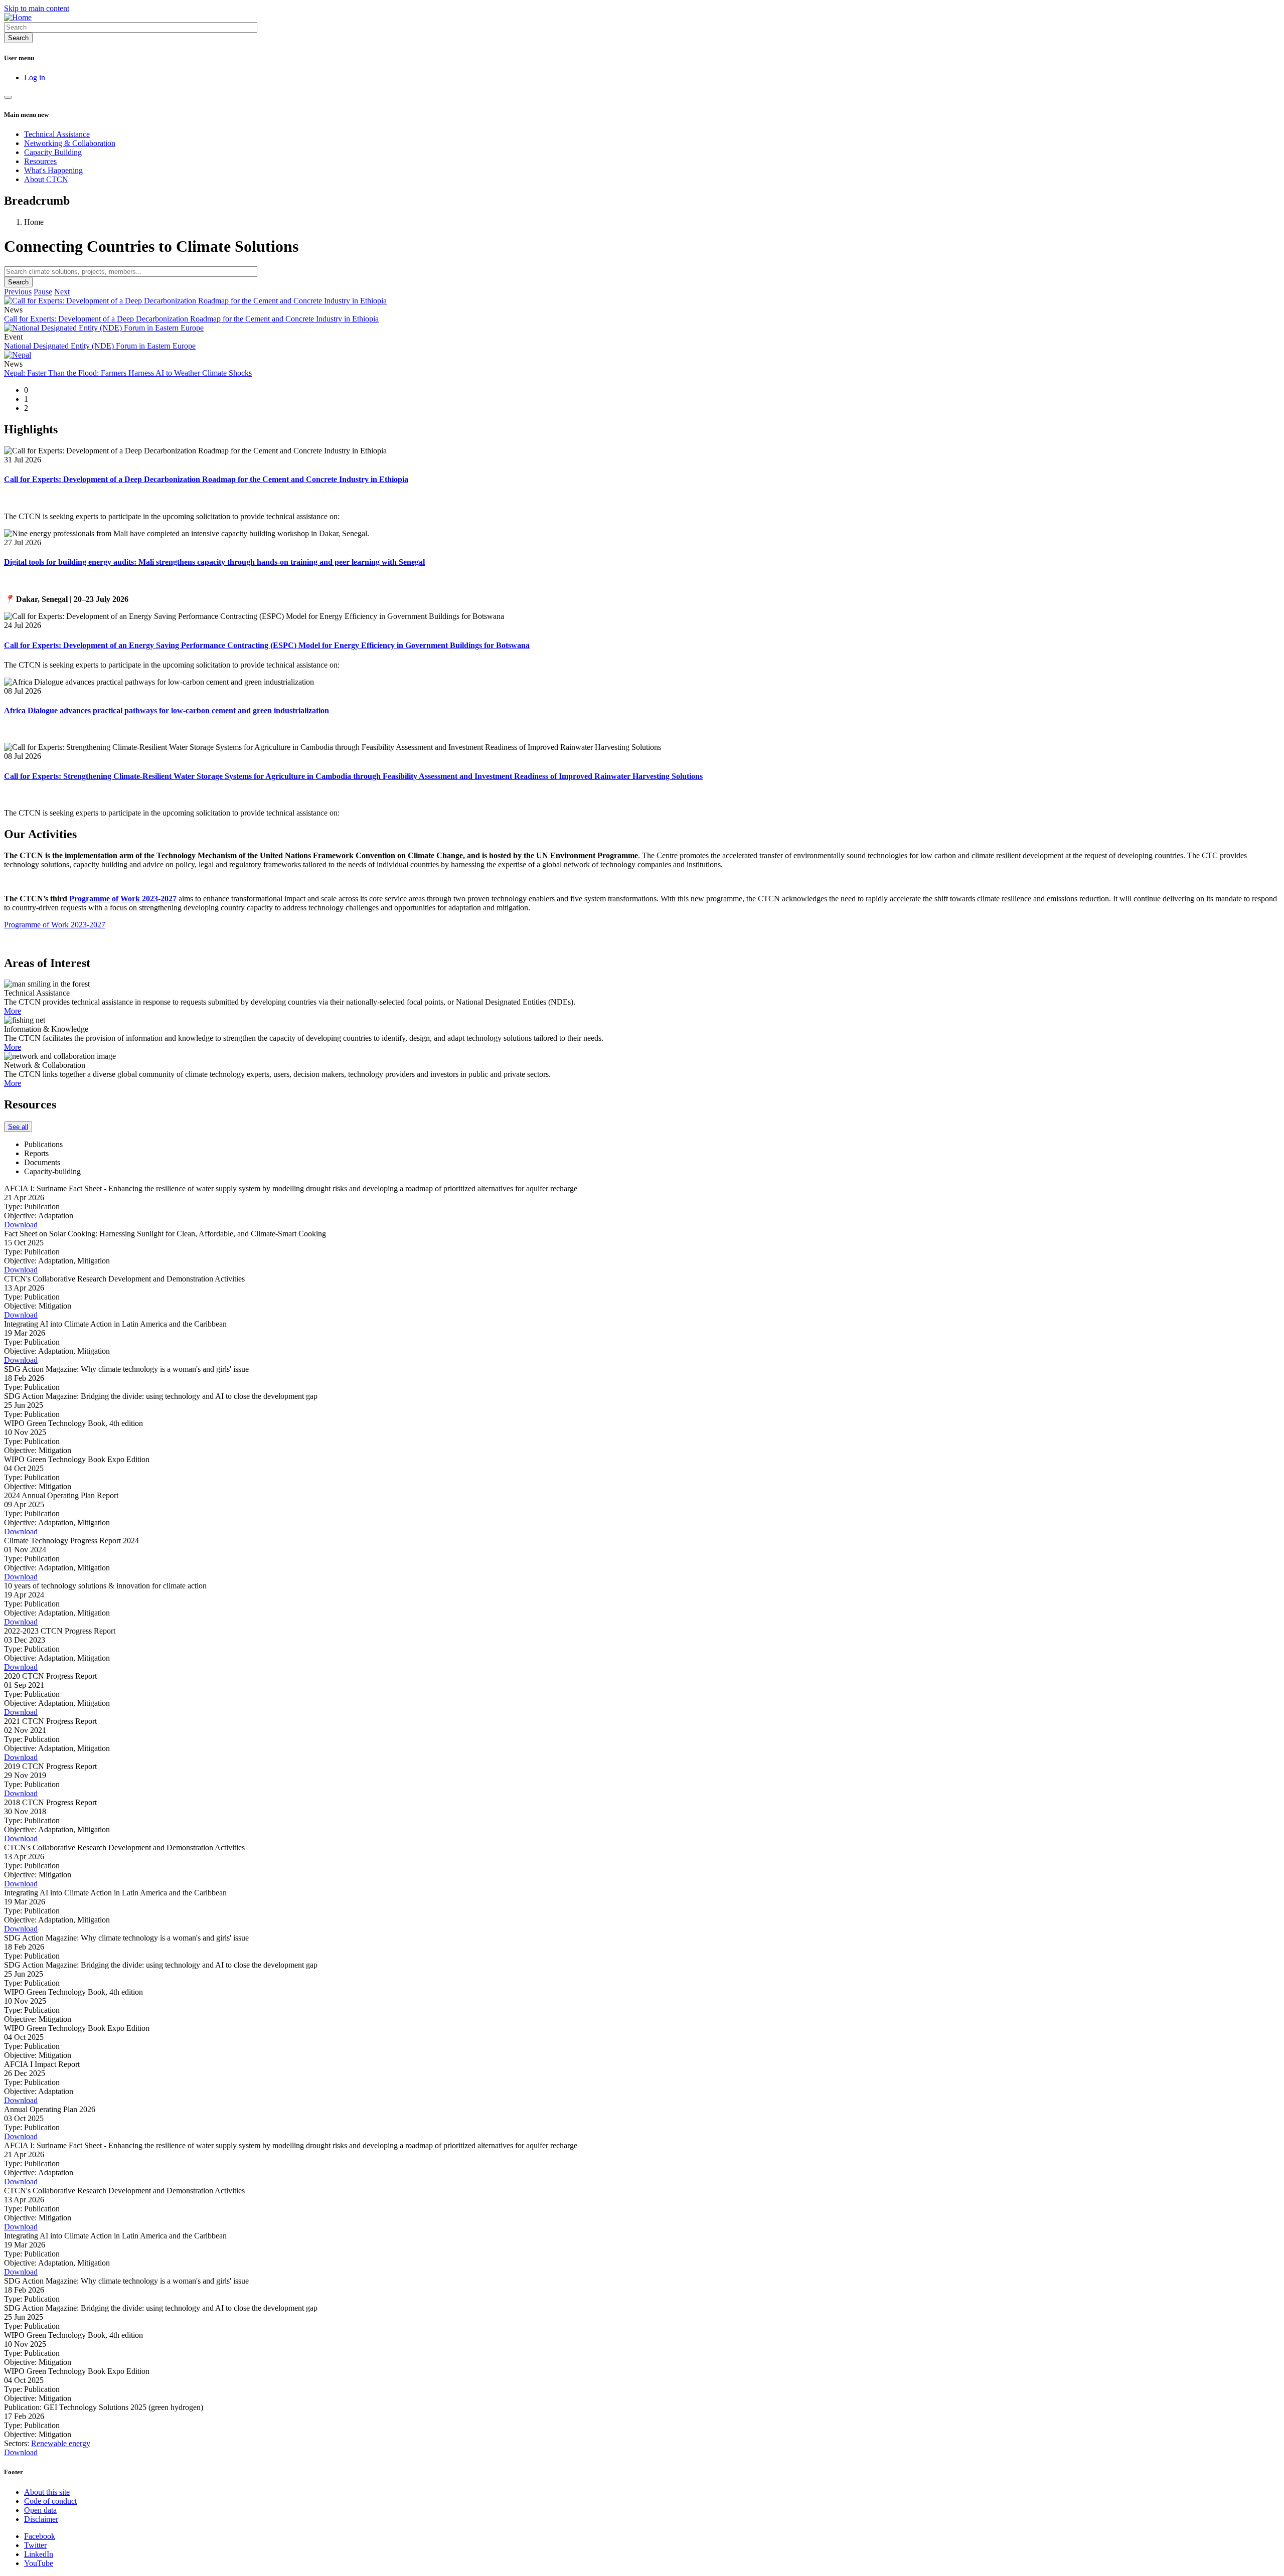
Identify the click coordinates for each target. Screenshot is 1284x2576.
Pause (43, 292)
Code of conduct (50, 2501)
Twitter (35, 2545)
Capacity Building (53, 152)
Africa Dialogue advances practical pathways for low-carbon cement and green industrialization (167, 710)
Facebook (40, 2536)
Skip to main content (37, 8)
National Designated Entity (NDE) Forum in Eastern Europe (100, 346)
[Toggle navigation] (8, 97)
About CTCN (46, 179)
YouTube (39, 2563)
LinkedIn (39, 2554)
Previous (18, 292)
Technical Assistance (57, 134)
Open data (40, 2510)
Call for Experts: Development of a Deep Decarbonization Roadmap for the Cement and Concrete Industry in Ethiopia (191, 319)
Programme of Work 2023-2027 (55, 925)
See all (18, 1127)
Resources (40, 161)
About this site (47, 2492)
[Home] (18, 17)
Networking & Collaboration (70, 143)
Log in (35, 77)
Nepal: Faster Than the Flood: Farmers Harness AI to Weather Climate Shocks (128, 373)
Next (62, 292)
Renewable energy (61, 2443)
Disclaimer (41, 2519)
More (13, 1011)
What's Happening (53, 170)
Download (21, 1225)
